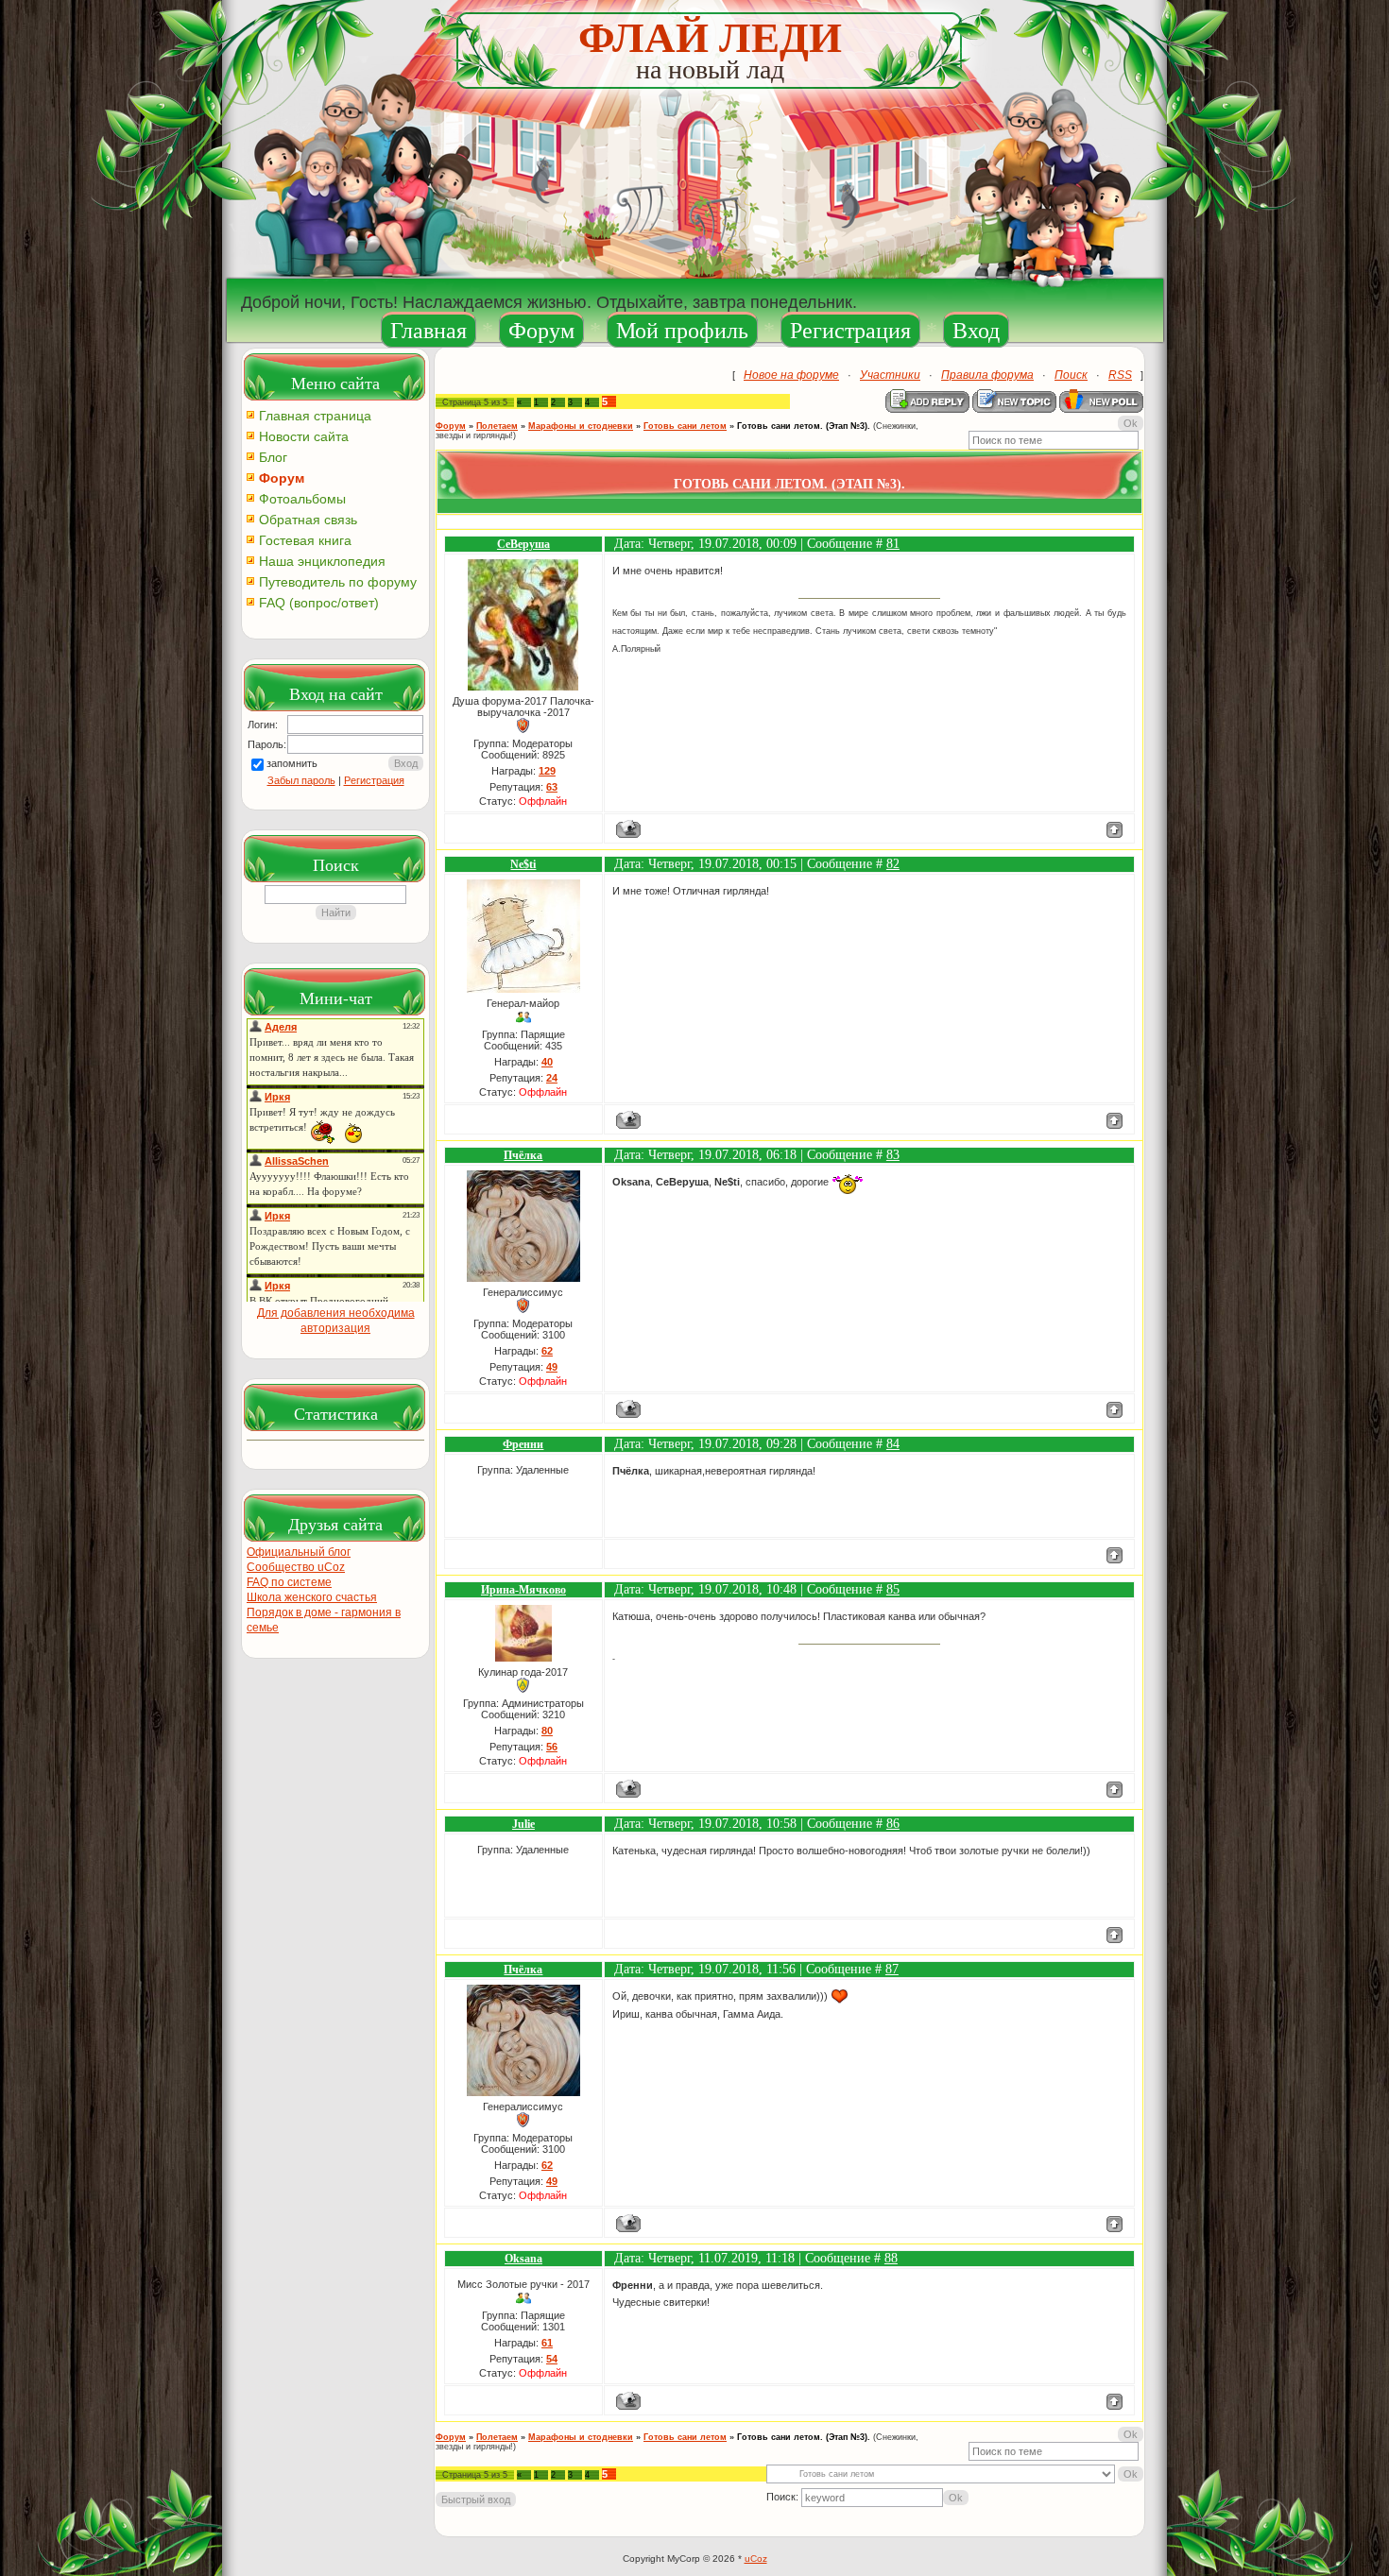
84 (893, 1444)
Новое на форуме (791, 375)
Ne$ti (523, 864)
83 (893, 1155)
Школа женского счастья (312, 1597)
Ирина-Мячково (523, 1590)
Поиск (1071, 375)
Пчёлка (523, 1155)
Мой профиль (682, 331)
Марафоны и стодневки (581, 426)
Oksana (523, 2259)
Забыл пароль (301, 780)
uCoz (756, 2559)
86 (893, 1824)
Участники (890, 375)
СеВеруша (523, 544)
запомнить (292, 763)
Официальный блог (299, 1552)
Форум (541, 331)
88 (891, 2258)
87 (892, 1969)
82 (893, 864)
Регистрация (850, 331)
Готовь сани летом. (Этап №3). (804, 426)
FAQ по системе (289, 1582)
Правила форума (987, 375)
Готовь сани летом (685, 426)
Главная (429, 331)
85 (893, 1589)
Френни (523, 1444)
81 (893, 544)
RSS (1120, 375)
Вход (976, 331)
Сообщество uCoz (296, 1567)
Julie (523, 1824)
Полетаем (497, 426)
